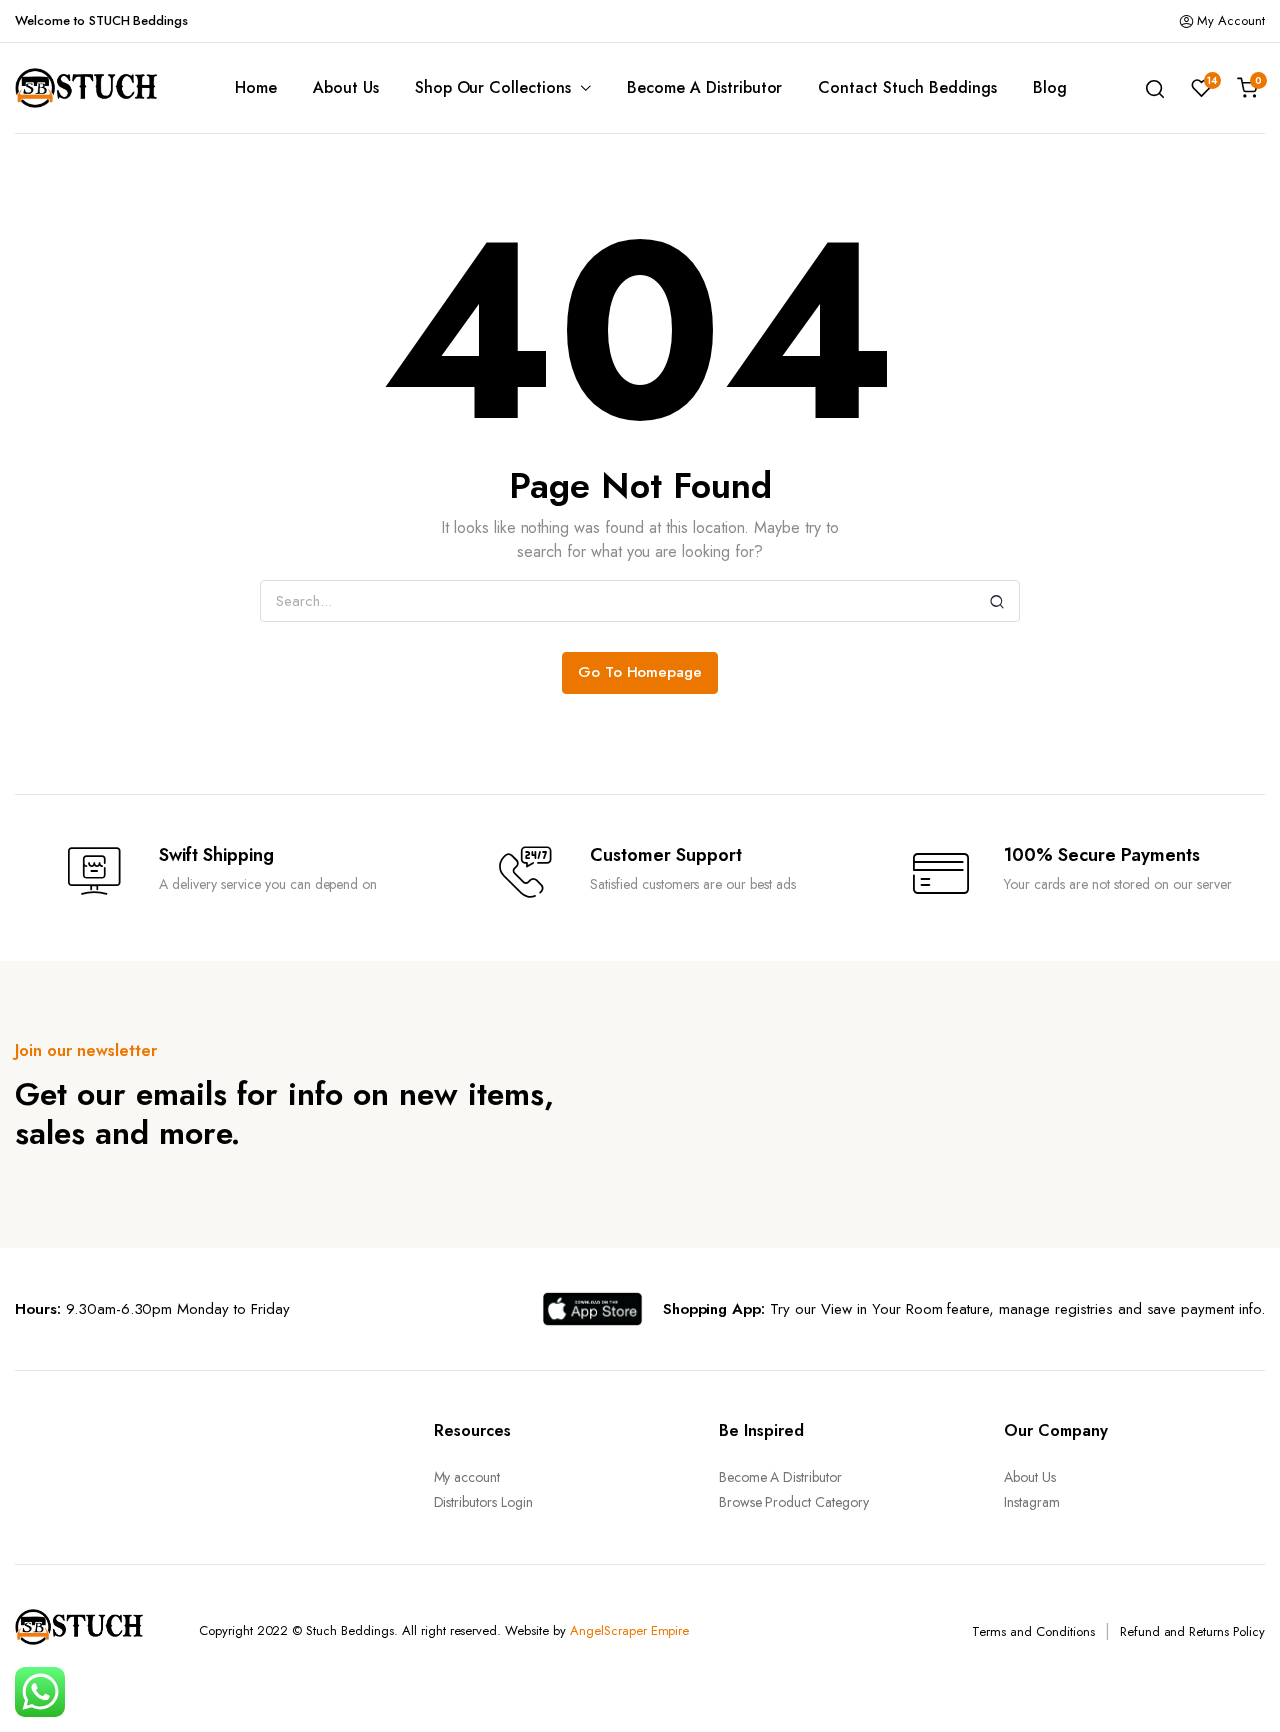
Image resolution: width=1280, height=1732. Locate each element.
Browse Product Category (794, 1502)
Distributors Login (483, 1502)
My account (467, 1477)
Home (256, 87)
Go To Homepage (640, 672)
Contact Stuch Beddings (907, 87)
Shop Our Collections (493, 87)
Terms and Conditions (1033, 1631)
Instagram (1032, 1502)
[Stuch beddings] (95, 88)
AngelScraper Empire (629, 1630)
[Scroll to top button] (1235, 1687)
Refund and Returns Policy (1192, 1631)
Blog (1050, 87)
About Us (346, 87)
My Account (1231, 20)
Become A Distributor (704, 87)
